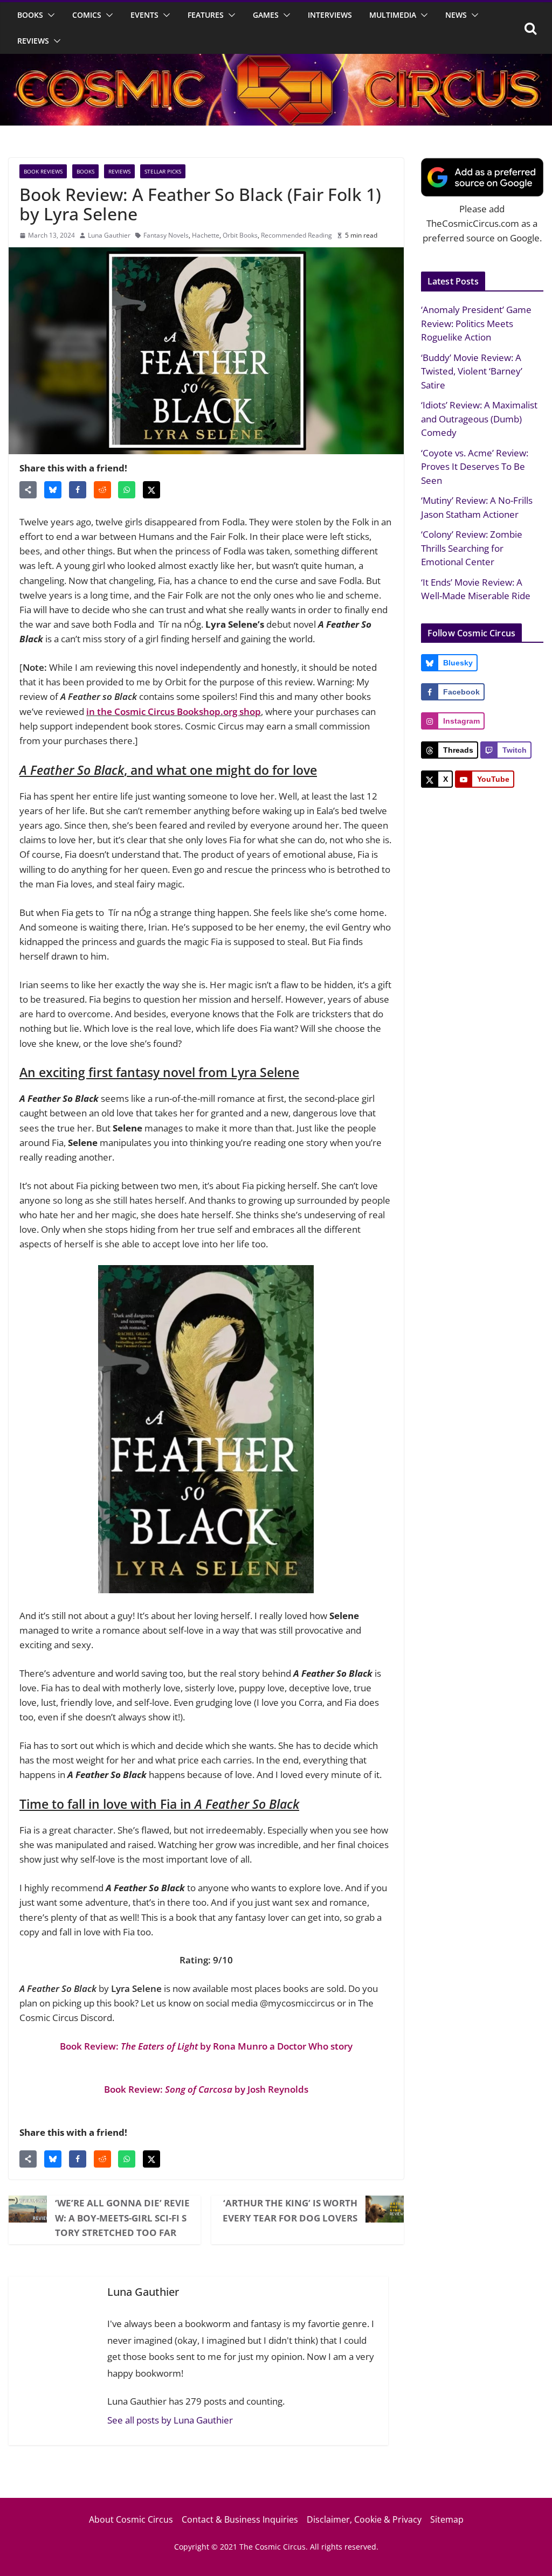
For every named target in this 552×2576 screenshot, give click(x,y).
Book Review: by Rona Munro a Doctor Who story (206, 2046)
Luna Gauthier (109, 235)
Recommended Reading (296, 235)
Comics (87, 15)
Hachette (206, 235)
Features (206, 15)
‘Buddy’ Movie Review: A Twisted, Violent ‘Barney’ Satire (472, 371)
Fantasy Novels (166, 235)
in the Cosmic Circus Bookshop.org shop (174, 711)
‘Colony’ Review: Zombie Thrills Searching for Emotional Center (472, 548)
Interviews (330, 15)
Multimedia (393, 15)
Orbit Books (240, 235)
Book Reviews (43, 171)
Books (30, 15)
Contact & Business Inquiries (240, 2519)
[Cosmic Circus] (276, 61)
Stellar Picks (163, 171)
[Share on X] (151, 490)
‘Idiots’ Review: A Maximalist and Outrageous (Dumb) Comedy (479, 419)
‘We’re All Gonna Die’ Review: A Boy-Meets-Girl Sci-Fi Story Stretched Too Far (122, 2217)
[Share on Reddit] (102, 490)
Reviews (33, 41)
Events (144, 15)
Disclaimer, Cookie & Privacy (364, 2519)
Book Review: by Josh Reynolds (206, 2089)
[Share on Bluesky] (53, 490)
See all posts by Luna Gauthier (170, 2420)
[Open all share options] (28, 490)
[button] (49, 15)
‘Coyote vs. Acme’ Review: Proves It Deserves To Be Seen (475, 467)
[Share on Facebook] (78, 490)
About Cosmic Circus (131, 2519)
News (456, 15)
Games (266, 15)
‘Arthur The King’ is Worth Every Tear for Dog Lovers (290, 2210)
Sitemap (447, 2519)
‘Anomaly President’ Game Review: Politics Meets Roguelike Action (476, 323)
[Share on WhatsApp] (127, 490)
